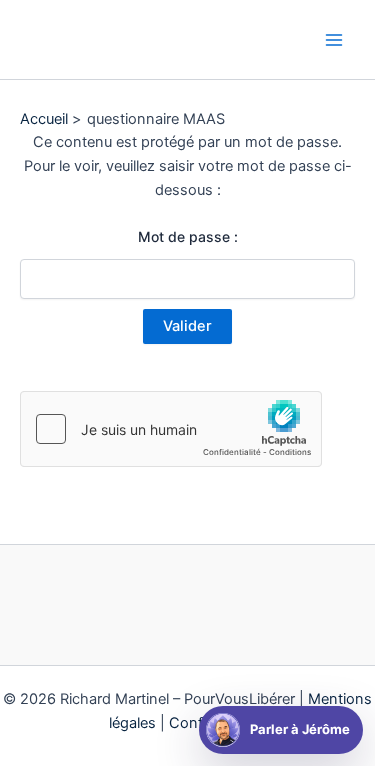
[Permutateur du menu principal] (334, 40)
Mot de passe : (188, 236)
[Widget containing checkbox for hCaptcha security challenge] (171, 429)
